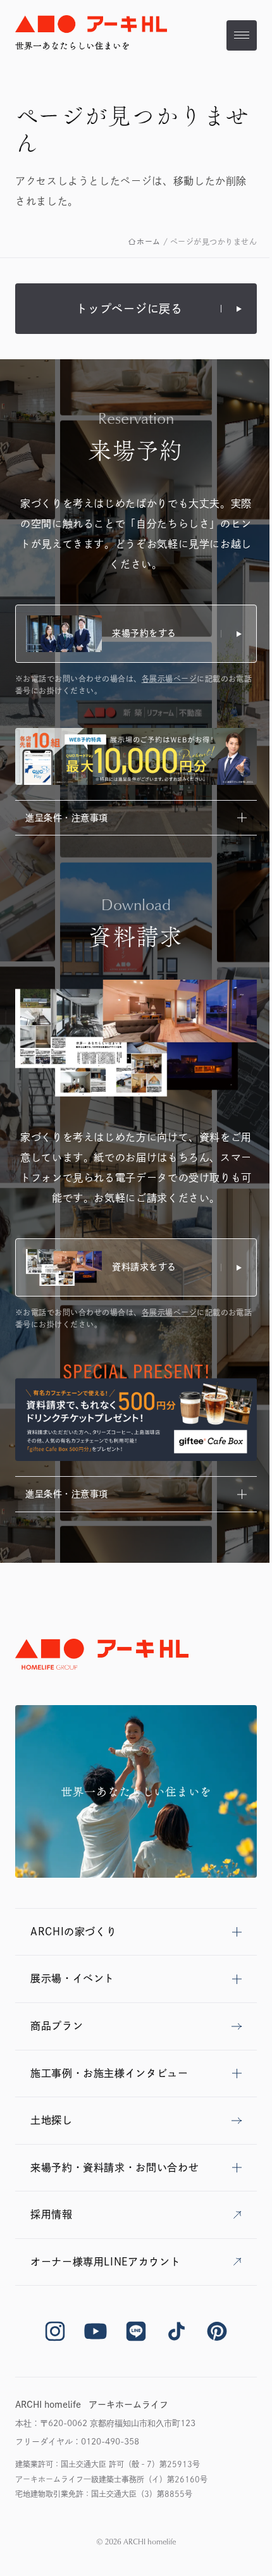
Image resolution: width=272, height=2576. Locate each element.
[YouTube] (96, 2331)
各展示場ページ (169, 679)
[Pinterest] (217, 2331)
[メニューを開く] (242, 35)
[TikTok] (176, 2331)
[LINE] (136, 2331)
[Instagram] (55, 2331)
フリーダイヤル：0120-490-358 (77, 2442)
